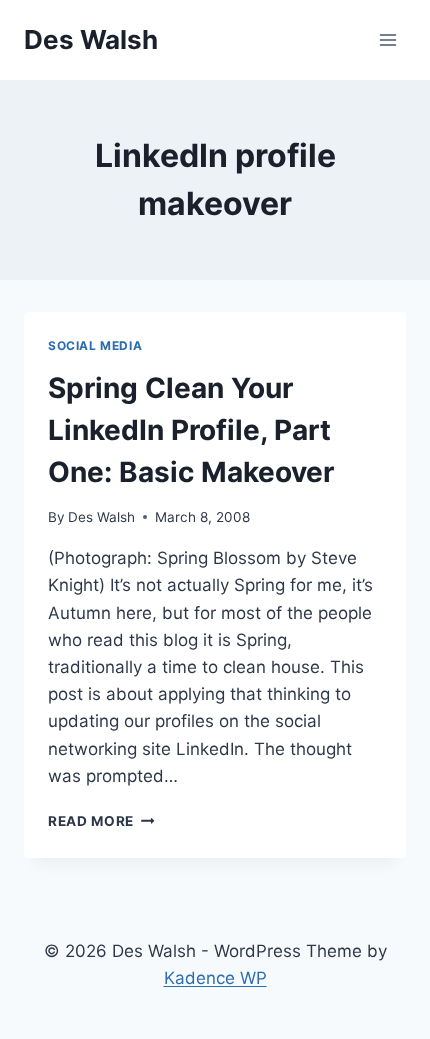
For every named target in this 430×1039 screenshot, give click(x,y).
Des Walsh (101, 517)
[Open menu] (387, 39)
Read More (101, 821)
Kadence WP (215, 978)
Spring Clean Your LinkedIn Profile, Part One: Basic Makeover (191, 430)
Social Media (95, 345)
